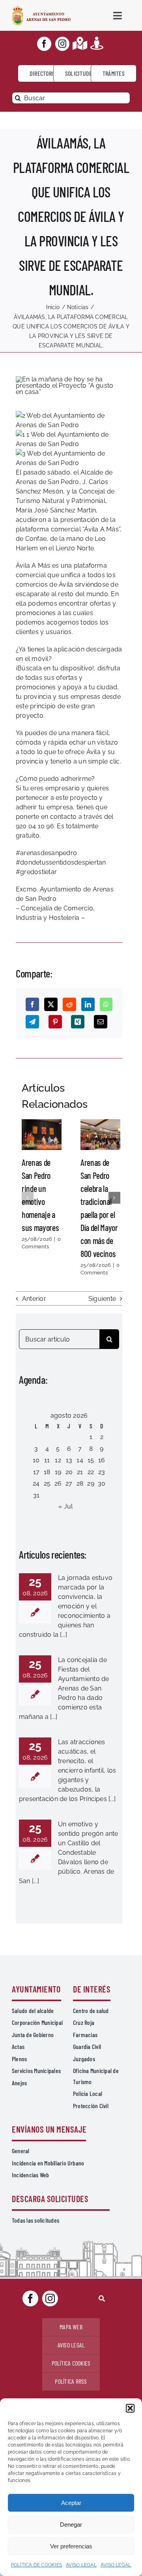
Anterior (34, 1299)
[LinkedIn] (88, 1004)
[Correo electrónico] (101, 1022)
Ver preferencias (71, 2546)
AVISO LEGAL (81, 2565)
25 (47, 1483)
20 (69, 1472)
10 (36, 1460)
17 (36, 1472)
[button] (130, 2408)
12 (58, 1460)
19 (58, 1472)
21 (80, 1472)
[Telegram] (32, 1022)
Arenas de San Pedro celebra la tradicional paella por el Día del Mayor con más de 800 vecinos (100, 1135)
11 (47, 1460)
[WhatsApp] (106, 1004)
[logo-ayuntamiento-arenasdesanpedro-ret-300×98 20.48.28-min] (41, 8)
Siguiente (102, 1299)
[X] (51, 1004)
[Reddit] (69, 1004)
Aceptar (71, 2503)
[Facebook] (32, 1004)
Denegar (71, 2524)
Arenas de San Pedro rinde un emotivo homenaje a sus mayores (41, 1135)
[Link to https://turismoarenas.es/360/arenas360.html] (97, 43)
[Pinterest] (55, 1022)
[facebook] (44, 44)
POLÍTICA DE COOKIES (37, 2565)
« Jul (65, 1506)
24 (36, 1483)
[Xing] (78, 1022)
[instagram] (62, 44)
